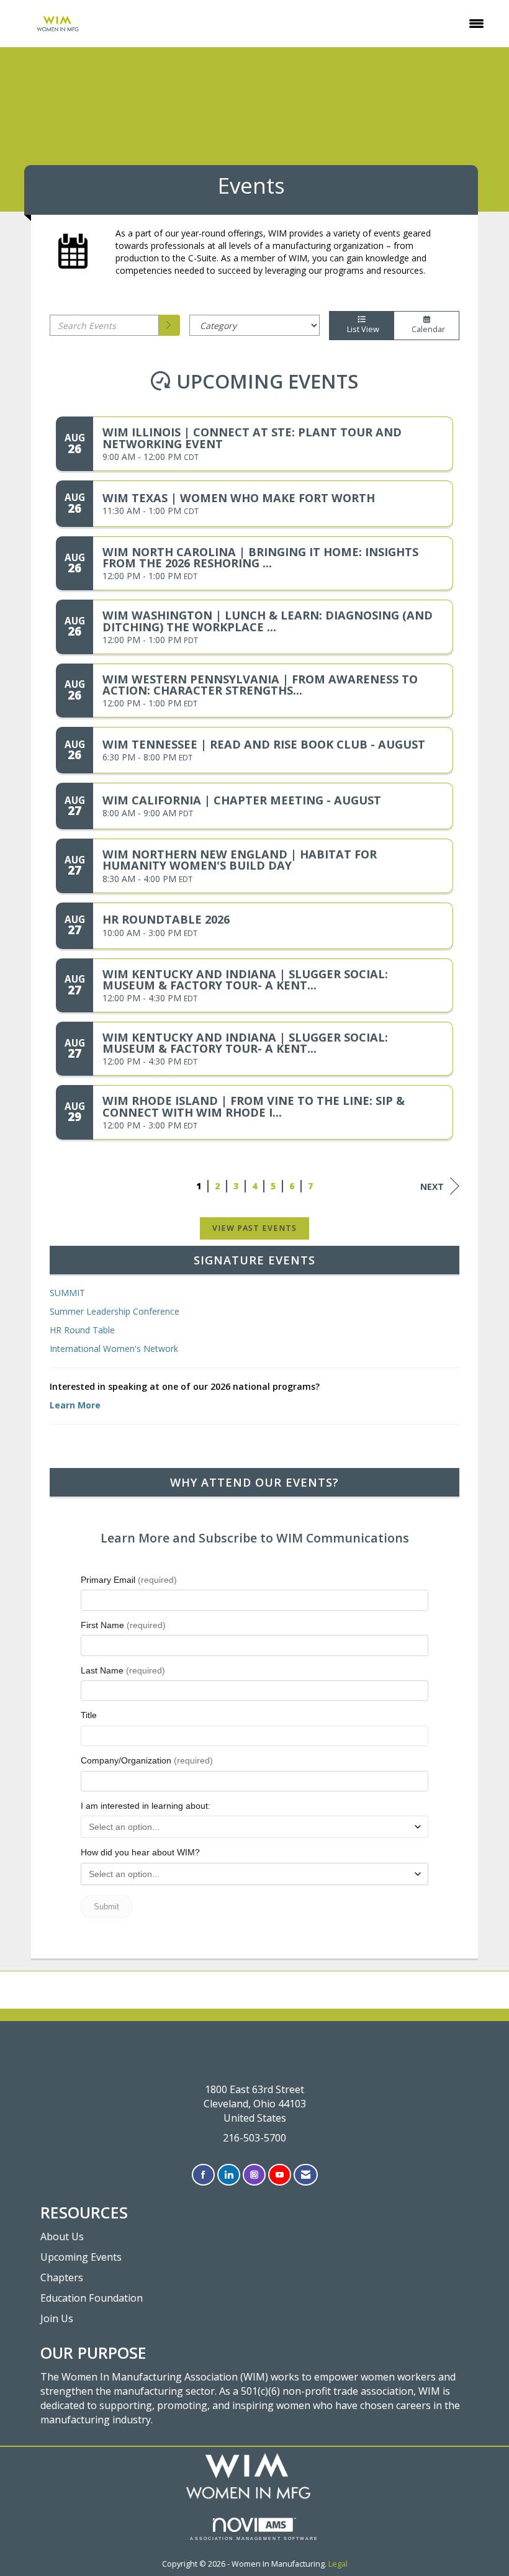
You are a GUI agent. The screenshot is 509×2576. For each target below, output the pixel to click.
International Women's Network (114, 1349)
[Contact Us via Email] (306, 2175)
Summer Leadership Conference (115, 1311)
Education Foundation (92, 2298)
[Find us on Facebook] (203, 2175)
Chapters (62, 2277)
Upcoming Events (81, 2257)
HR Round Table (82, 1330)
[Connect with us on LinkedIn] (229, 2175)
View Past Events (254, 1228)
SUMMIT (67, 1293)
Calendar (426, 329)
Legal (338, 2564)
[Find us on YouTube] (280, 2175)
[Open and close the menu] (301, 24)
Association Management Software (254, 2538)
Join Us (57, 2318)
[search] (169, 325)
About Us (62, 2236)
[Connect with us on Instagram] (254, 2175)
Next (432, 1187)
